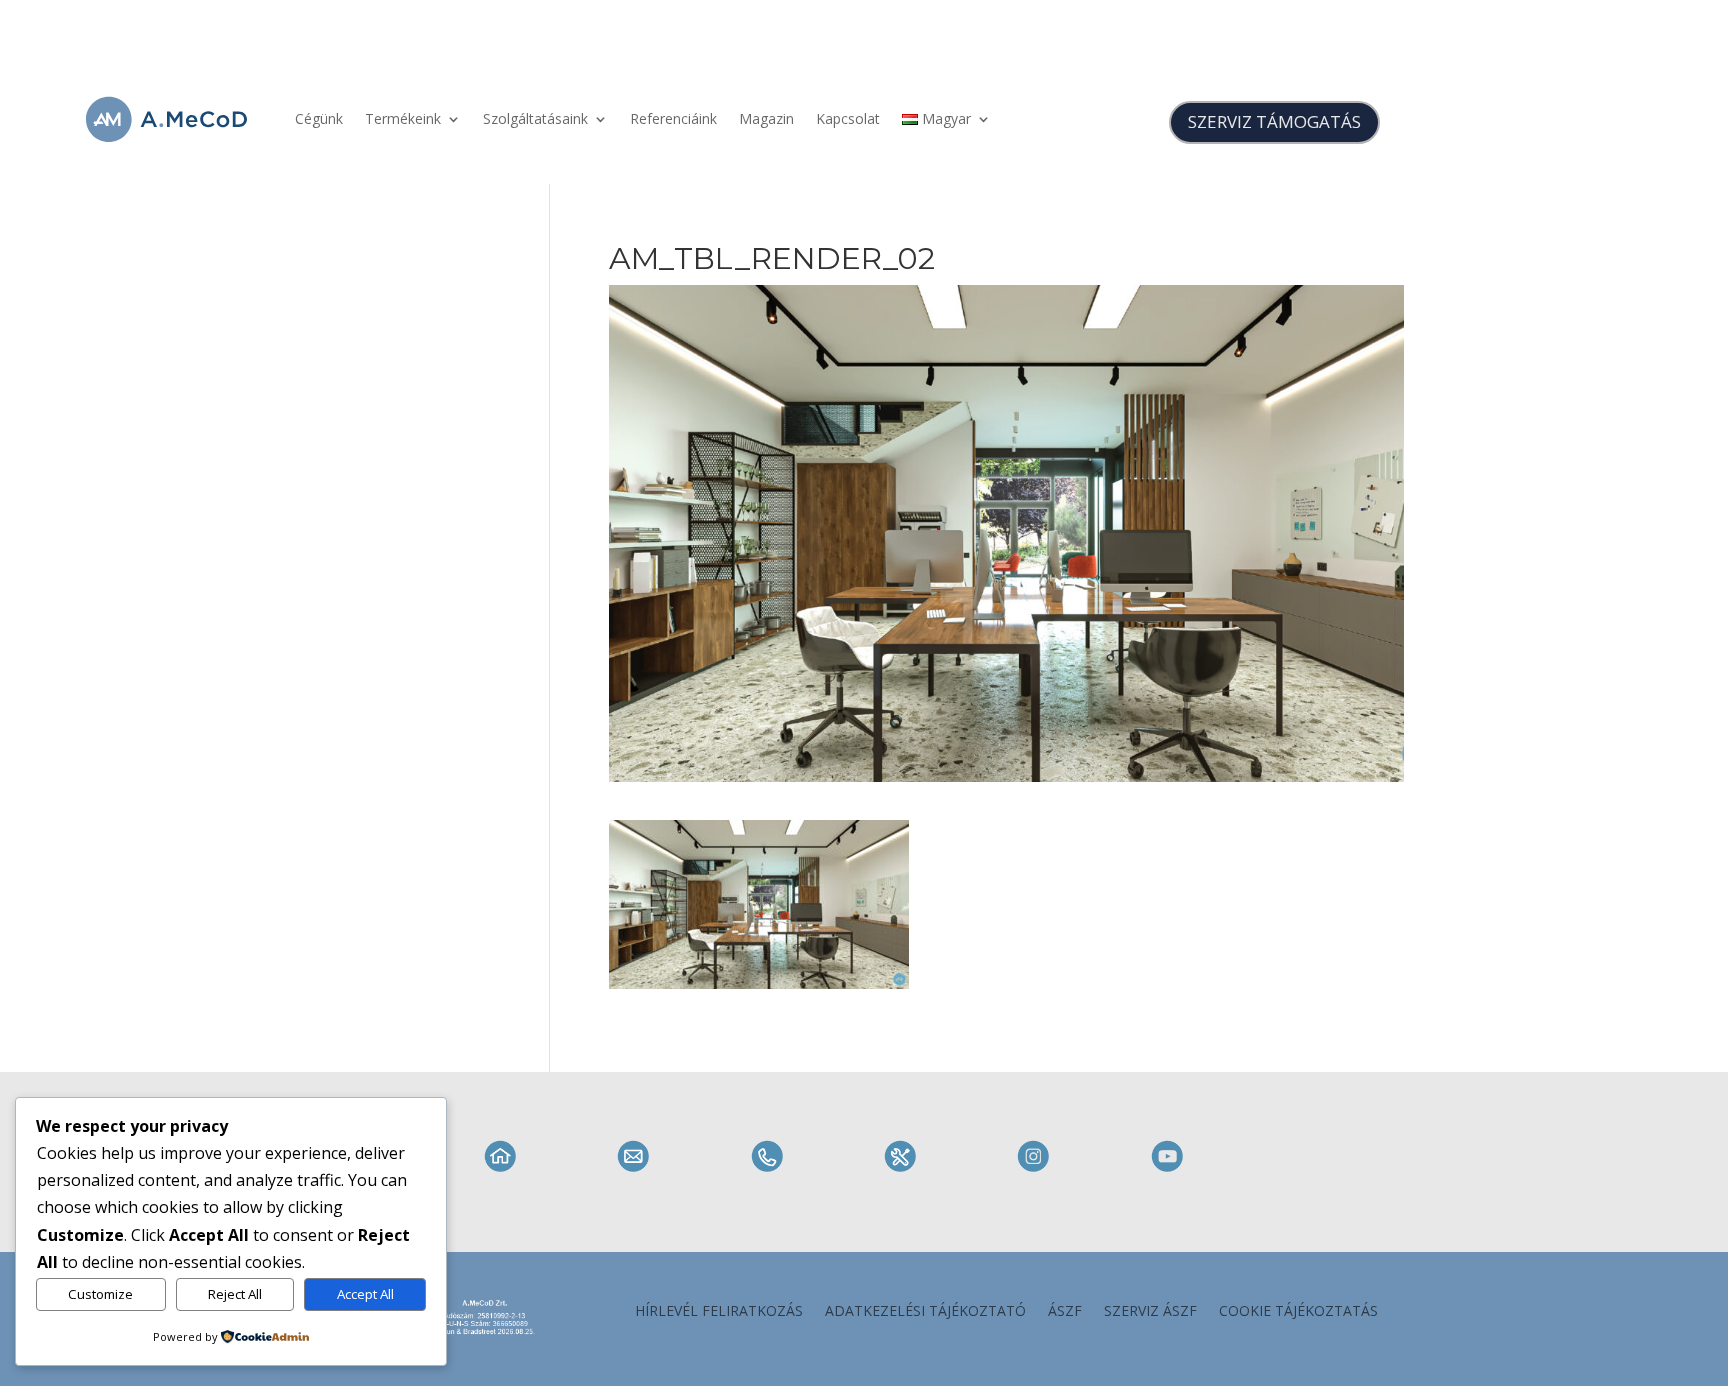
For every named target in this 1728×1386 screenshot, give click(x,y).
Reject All (235, 1294)
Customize (100, 1294)
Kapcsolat (848, 118)
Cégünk (319, 118)
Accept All (365, 1294)
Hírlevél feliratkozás (719, 1312)
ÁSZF (1065, 1312)
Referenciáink (673, 118)
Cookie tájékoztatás (1298, 1312)
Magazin (766, 118)
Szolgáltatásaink (535, 118)
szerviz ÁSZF (1150, 1312)
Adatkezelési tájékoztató (925, 1312)
